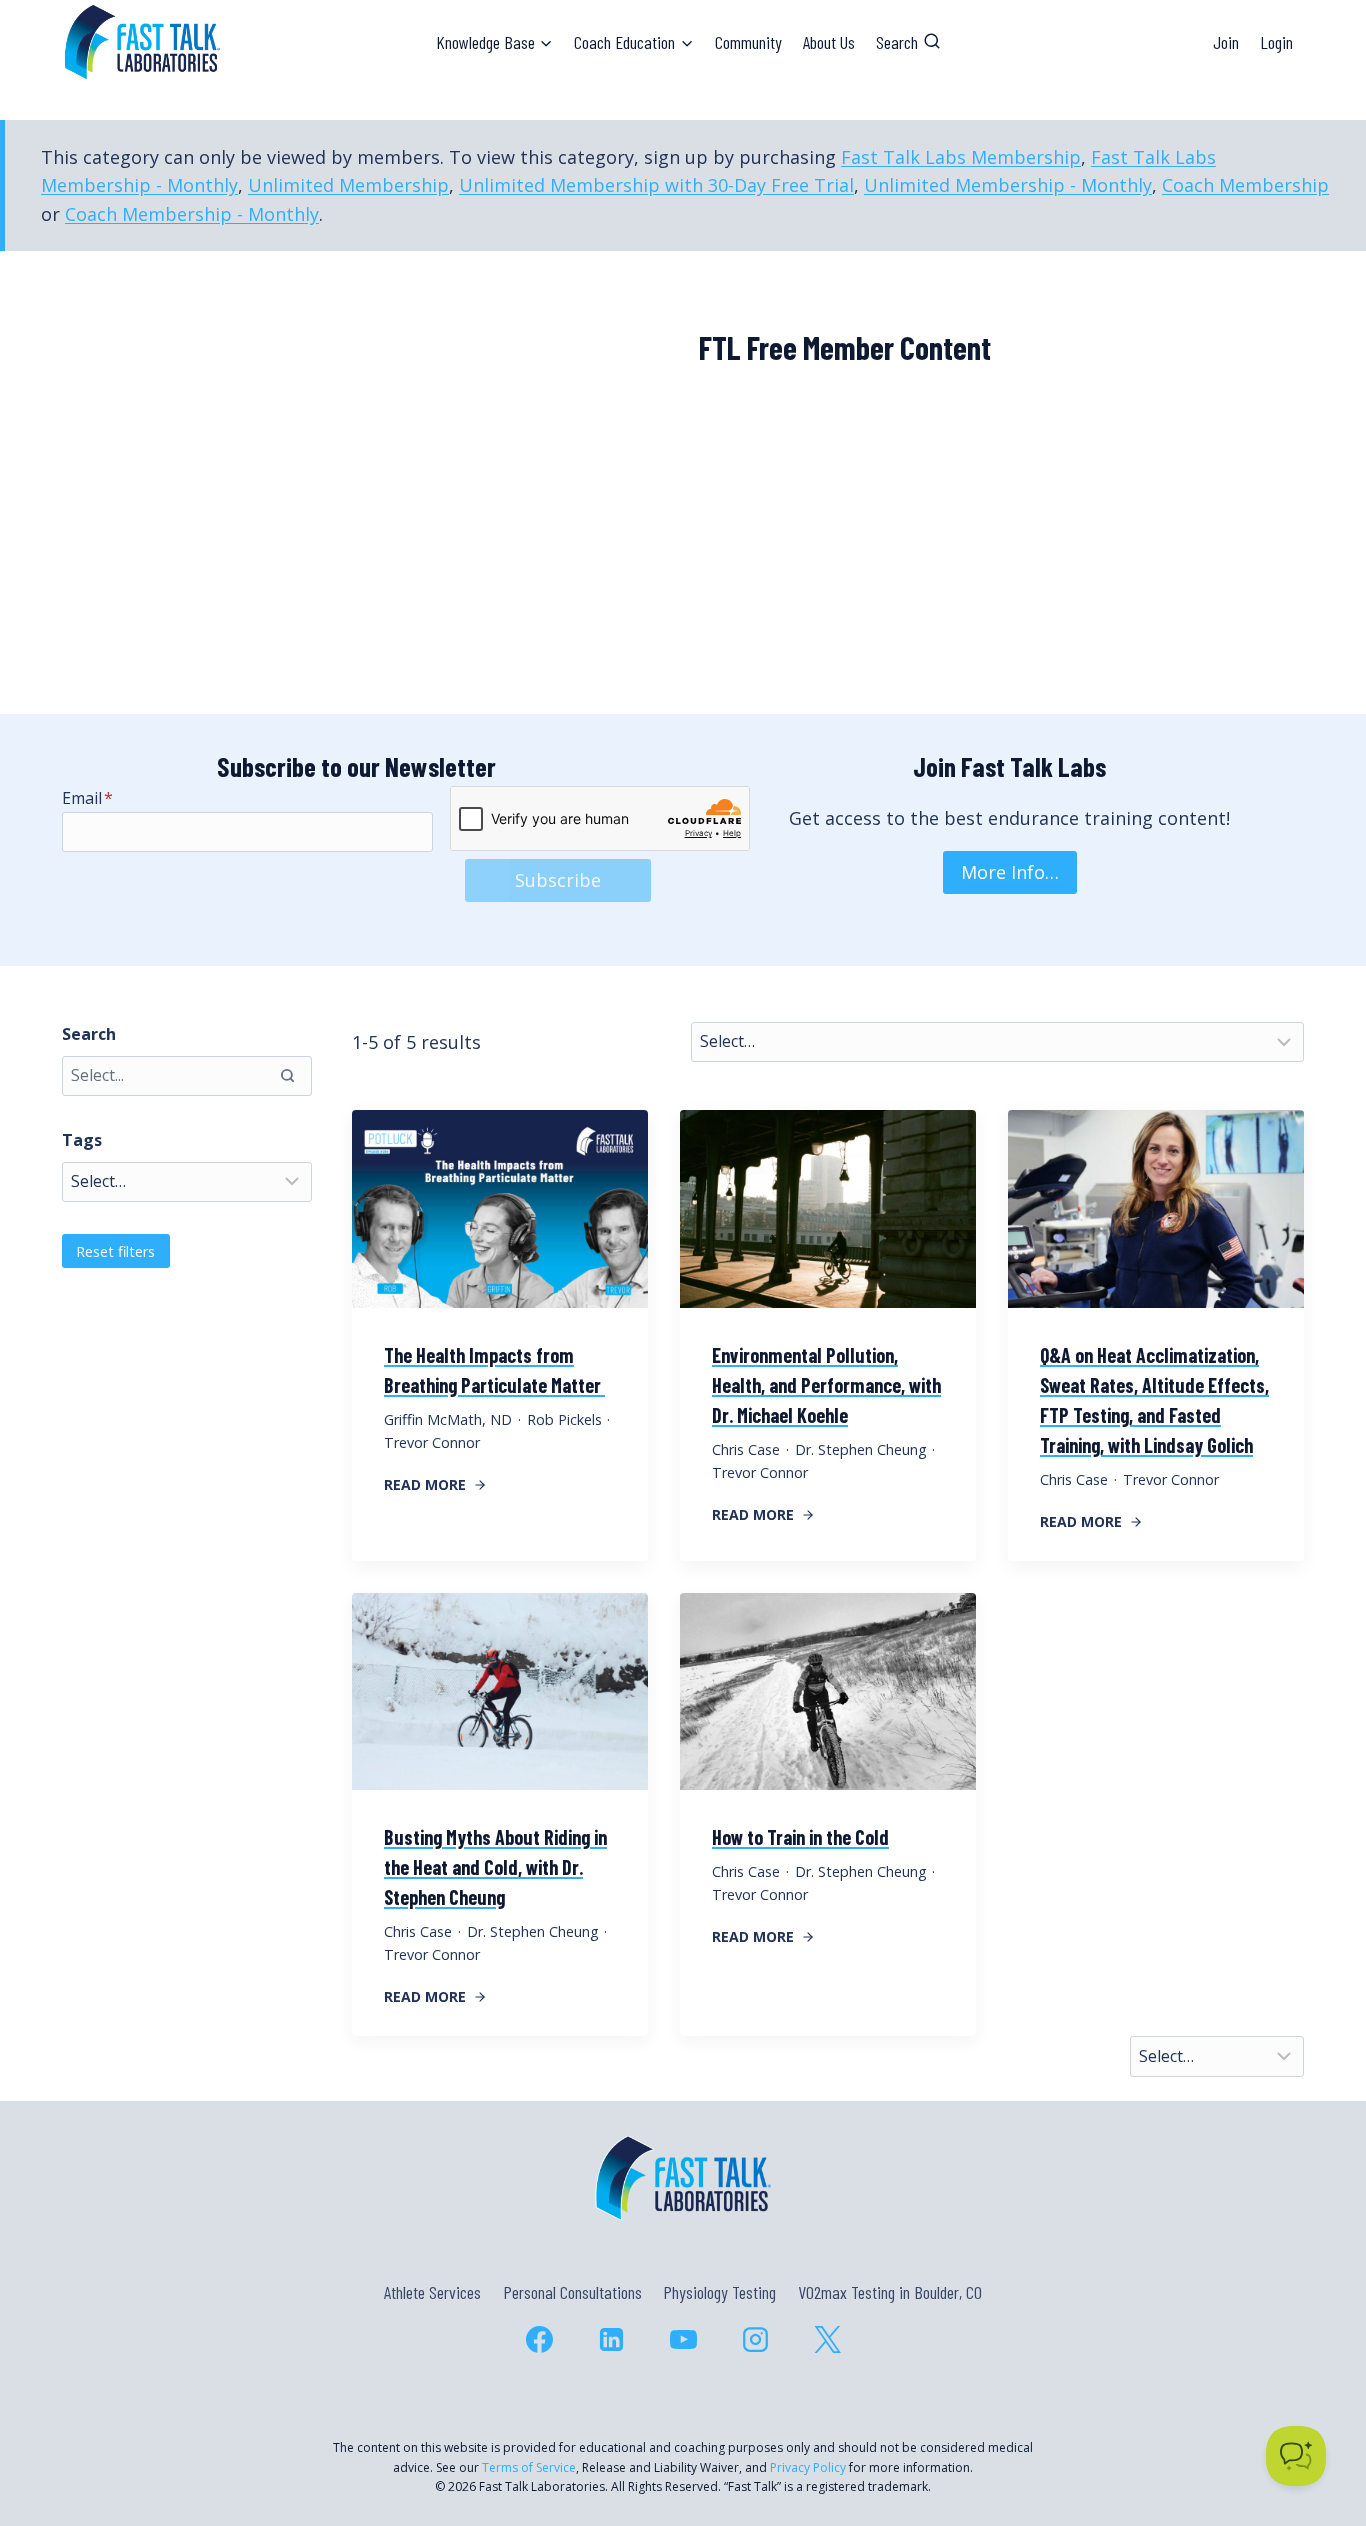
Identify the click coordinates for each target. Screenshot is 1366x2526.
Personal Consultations (572, 2292)
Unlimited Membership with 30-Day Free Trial (656, 185)
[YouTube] (683, 2339)
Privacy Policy (808, 2467)
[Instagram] (755, 2339)
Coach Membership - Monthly (192, 214)
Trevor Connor (432, 1442)
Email (87, 798)
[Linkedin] (611, 2339)
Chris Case (746, 1449)
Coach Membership (1245, 185)
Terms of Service (529, 2467)
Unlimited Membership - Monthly (1008, 185)
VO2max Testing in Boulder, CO (890, 2292)
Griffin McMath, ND (448, 1419)
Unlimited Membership (348, 185)
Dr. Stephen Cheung (861, 1449)
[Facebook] (539, 2339)
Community (748, 42)
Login (1276, 42)
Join (1226, 42)
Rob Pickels (564, 1419)
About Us (829, 42)
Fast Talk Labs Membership (961, 157)
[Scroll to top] (1314, 2424)
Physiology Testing (719, 2292)
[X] (827, 2339)
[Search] (287, 1076)
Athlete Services (432, 2292)
